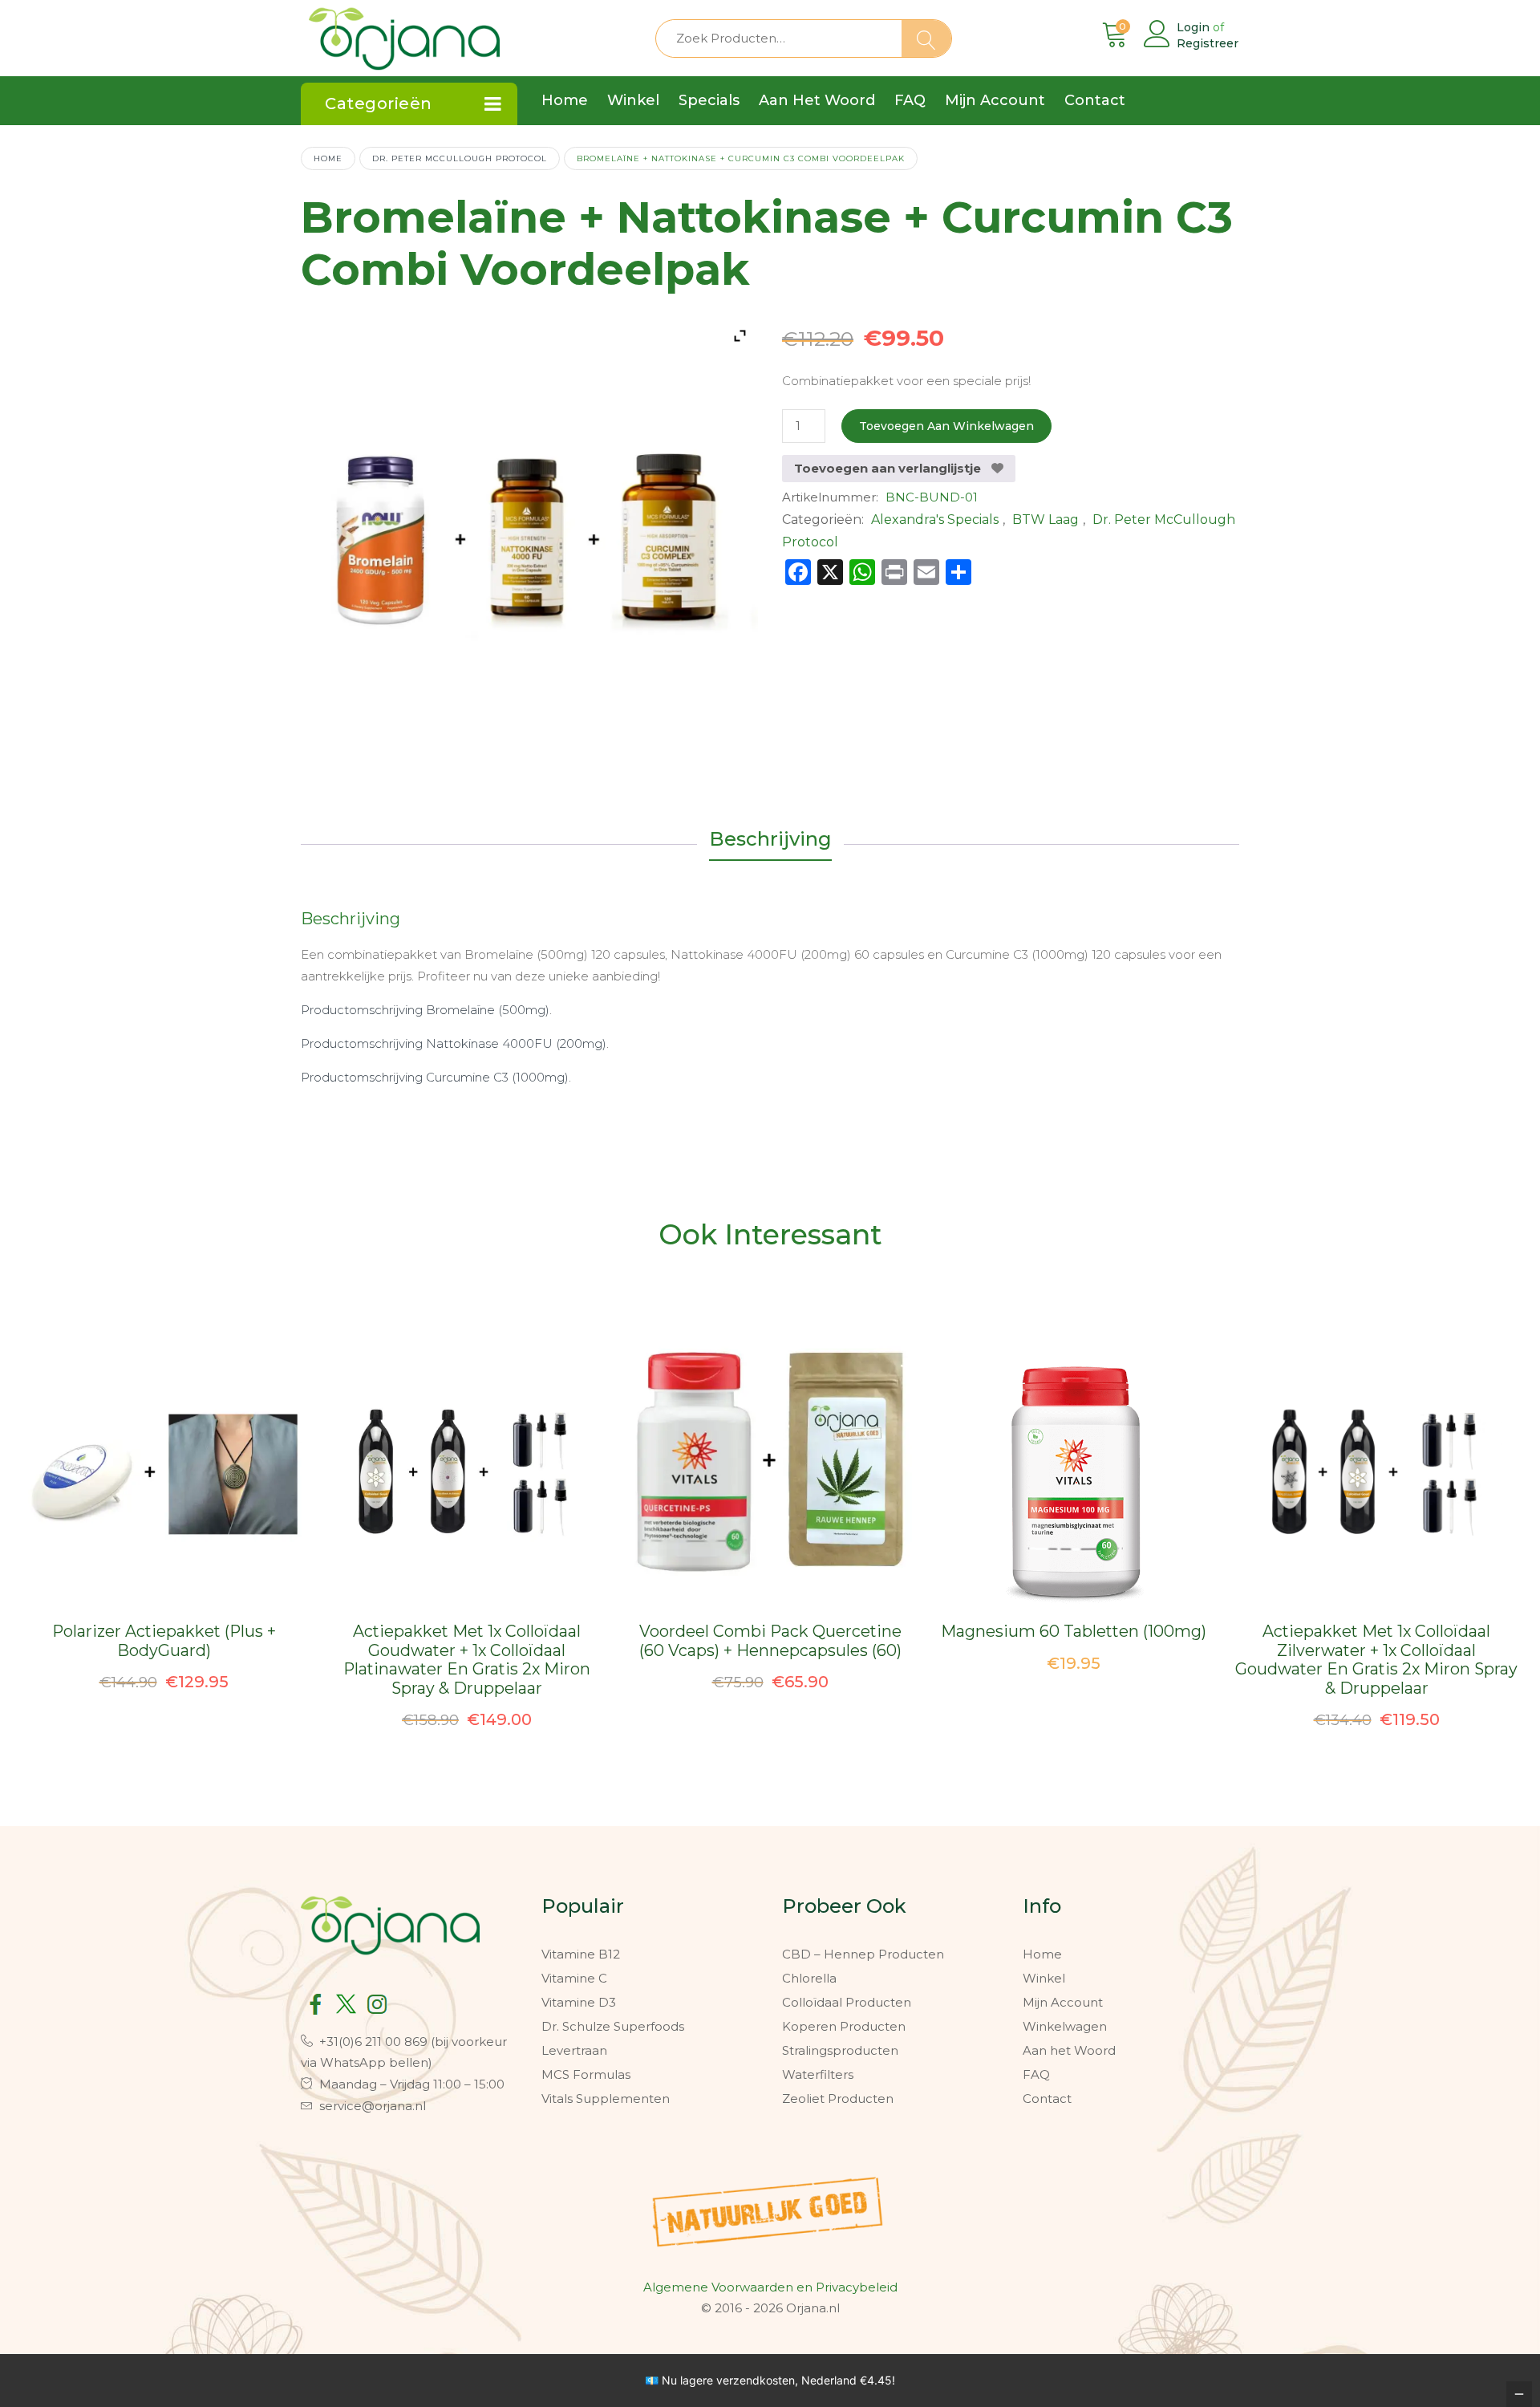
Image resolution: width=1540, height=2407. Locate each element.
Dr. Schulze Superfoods (613, 2026)
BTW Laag (1046, 520)
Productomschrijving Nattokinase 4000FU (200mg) (454, 1043)
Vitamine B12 (581, 1954)
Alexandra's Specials (935, 520)
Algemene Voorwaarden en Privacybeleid (770, 2287)
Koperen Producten (844, 2026)
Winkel (1044, 1978)
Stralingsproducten (840, 2050)
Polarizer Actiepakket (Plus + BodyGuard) (164, 1641)
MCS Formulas (586, 2074)
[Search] (926, 39)
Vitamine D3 (579, 2002)
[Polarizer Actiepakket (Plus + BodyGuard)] (164, 1473)
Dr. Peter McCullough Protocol (460, 158)
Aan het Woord (1069, 2050)
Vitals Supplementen (606, 2099)
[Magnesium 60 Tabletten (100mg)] (1074, 1473)
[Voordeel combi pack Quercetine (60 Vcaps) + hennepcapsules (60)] (770, 1473)
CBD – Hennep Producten (863, 1954)
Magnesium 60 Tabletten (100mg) (1074, 1631)
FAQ (1036, 2074)
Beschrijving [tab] (770, 839)
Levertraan (574, 2050)
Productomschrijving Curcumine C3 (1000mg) (435, 1077)
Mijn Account (1063, 2002)
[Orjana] (404, 35)
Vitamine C (574, 1978)
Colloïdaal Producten (847, 2002)
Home (328, 158)
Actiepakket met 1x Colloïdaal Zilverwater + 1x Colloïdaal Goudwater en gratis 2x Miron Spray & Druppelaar (1376, 1660)
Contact (1047, 2099)
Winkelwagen (1065, 2026)
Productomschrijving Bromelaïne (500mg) (425, 1010)
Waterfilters (818, 2074)
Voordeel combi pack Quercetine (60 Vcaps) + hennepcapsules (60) (770, 1641)
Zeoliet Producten (838, 2099)
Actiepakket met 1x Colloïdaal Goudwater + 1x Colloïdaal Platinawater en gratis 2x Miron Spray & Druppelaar (467, 1660)
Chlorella (809, 1978)
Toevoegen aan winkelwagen (946, 426)
